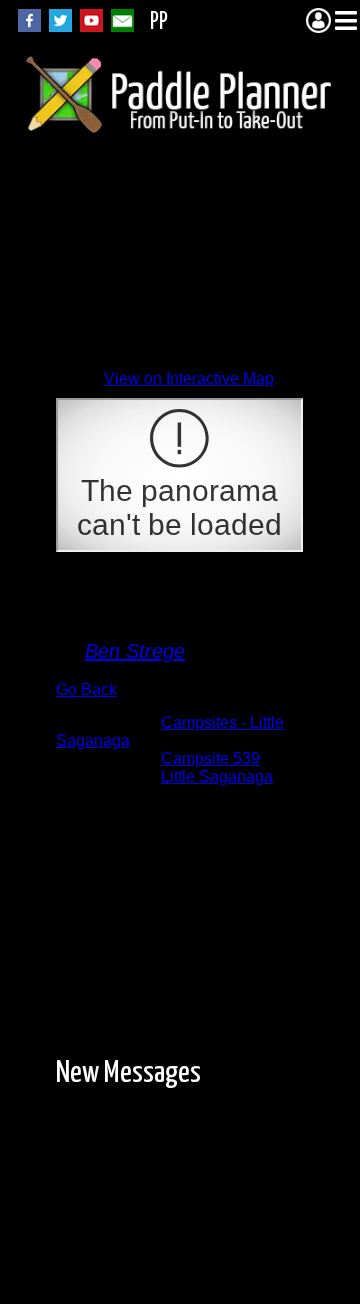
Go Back (86, 689)
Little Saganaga (217, 776)
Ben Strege (135, 651)
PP (159, 22)
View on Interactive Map (189, 378)
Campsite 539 (210, 758)
